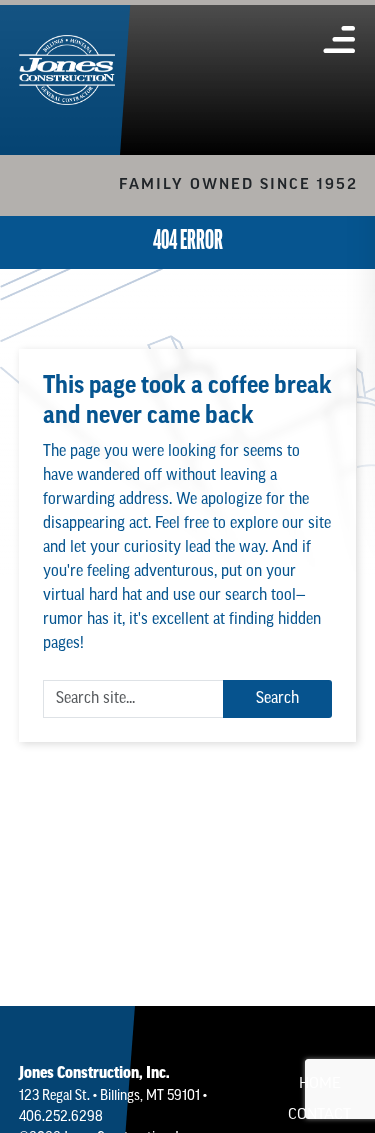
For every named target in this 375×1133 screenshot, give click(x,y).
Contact (319, 1115)
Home (320, 1084)
